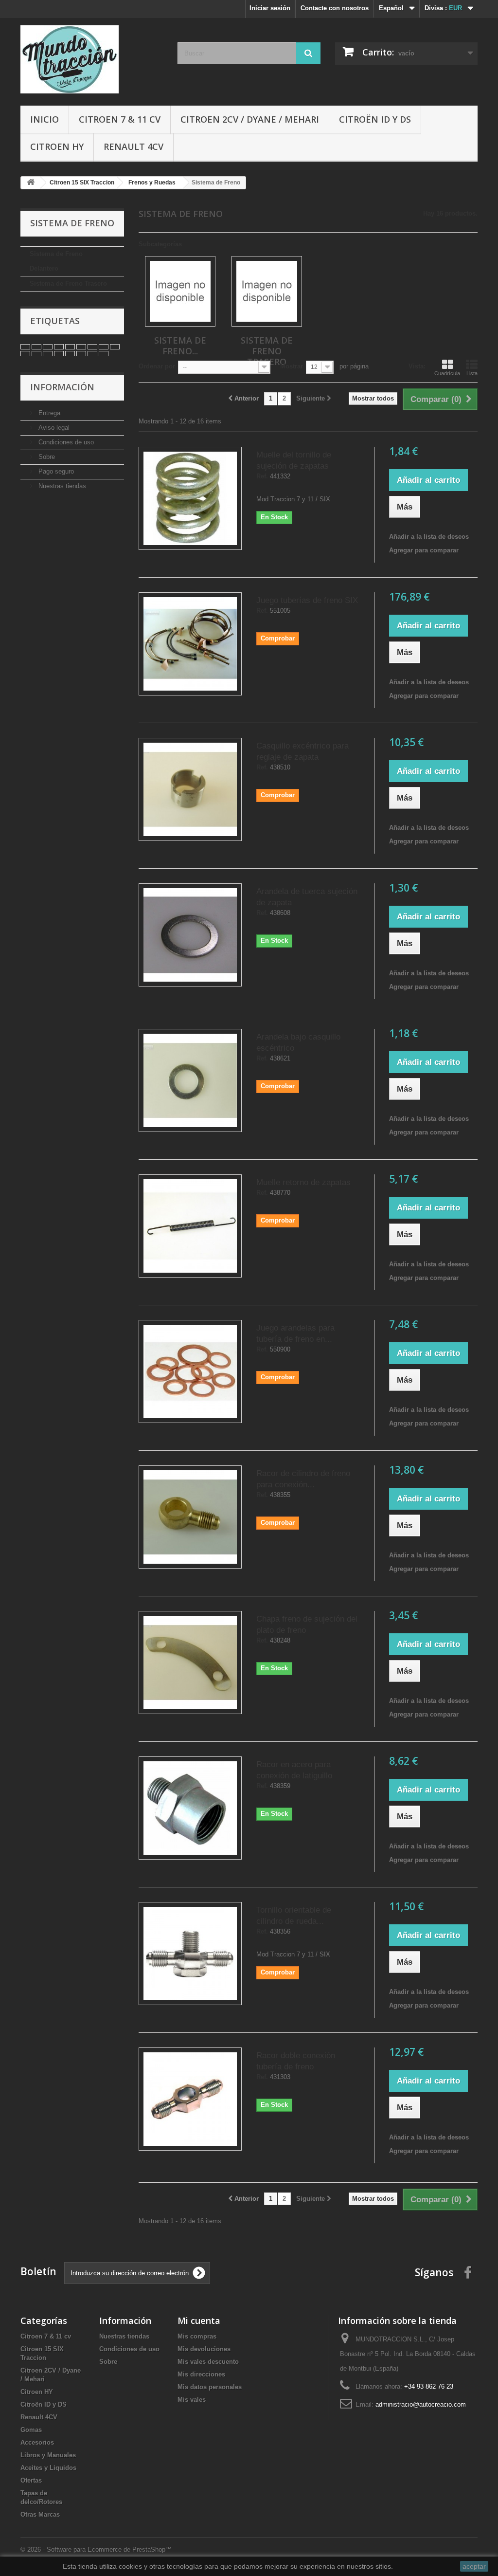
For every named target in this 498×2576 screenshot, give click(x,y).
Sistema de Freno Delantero (56, 261)
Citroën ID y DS (375, 119)
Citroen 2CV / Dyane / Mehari (250, 119)
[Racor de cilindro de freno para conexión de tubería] (190, 1517)
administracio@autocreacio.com (421, 2404)
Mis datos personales (210, 2387)
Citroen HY (57, 146)
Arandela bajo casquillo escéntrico (298, 1042)
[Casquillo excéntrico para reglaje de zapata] (190, 789)
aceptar (474, 2566)
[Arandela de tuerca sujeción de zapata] (190, 935)
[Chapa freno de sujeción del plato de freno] (190, 1663)
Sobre (46, 457)
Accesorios (37, 2442)
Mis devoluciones (204, 2349)
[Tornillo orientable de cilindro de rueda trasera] (190, 1954)
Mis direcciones (201, 2374)
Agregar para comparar (424, 550)
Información (62, 387)
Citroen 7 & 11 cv (120, 119)
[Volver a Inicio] (31, 183)
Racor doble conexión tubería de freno (296, 2061)
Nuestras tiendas (61, 486)
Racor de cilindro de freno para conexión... (303, 1479)
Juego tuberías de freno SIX (307, 600)
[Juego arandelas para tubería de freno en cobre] (190, 1371)
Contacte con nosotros (335, 8)
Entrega (48, 413)
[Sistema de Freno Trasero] (267, 291)
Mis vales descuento (208, 2362)
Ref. (262, 476)
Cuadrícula (447, 373)
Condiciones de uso (65, 442)
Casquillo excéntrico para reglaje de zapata (302, 751)
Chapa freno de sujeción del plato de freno (307, 1625)
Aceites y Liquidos (48, 2468)
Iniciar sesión (270, 8)
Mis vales (192, 2400)
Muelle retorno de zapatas (303, 1182)
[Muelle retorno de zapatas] (190, 1226)
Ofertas (31, 2480)
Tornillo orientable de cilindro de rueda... (294, 1916)
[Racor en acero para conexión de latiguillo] (190, 1808)
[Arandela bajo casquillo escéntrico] (190, 1080)
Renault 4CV (133, 146)
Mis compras (197, 2336)
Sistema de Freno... (180, 346)
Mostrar (292, 366)
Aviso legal (53, 428)
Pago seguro (55, 471)
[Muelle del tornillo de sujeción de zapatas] (190, 498)
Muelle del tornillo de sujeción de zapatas (294, 460)
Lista (472, 373)
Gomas (31, 2430)
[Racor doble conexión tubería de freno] (190, 2099)
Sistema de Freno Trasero (68, 283)
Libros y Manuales (48, 2455)
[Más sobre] (25, 347)
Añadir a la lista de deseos (429, 537)
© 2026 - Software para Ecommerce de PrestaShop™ (96, 2549)
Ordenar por (157, 366)
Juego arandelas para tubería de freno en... (295, 1334)
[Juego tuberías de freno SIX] (190, 644)
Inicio (44, 119)
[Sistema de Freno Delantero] (180, 291)
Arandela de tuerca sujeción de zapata (307, 897)
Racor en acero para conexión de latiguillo (294, 1770)
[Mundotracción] (92, 59)
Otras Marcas (40, 2514)
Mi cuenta (199, 2320)
